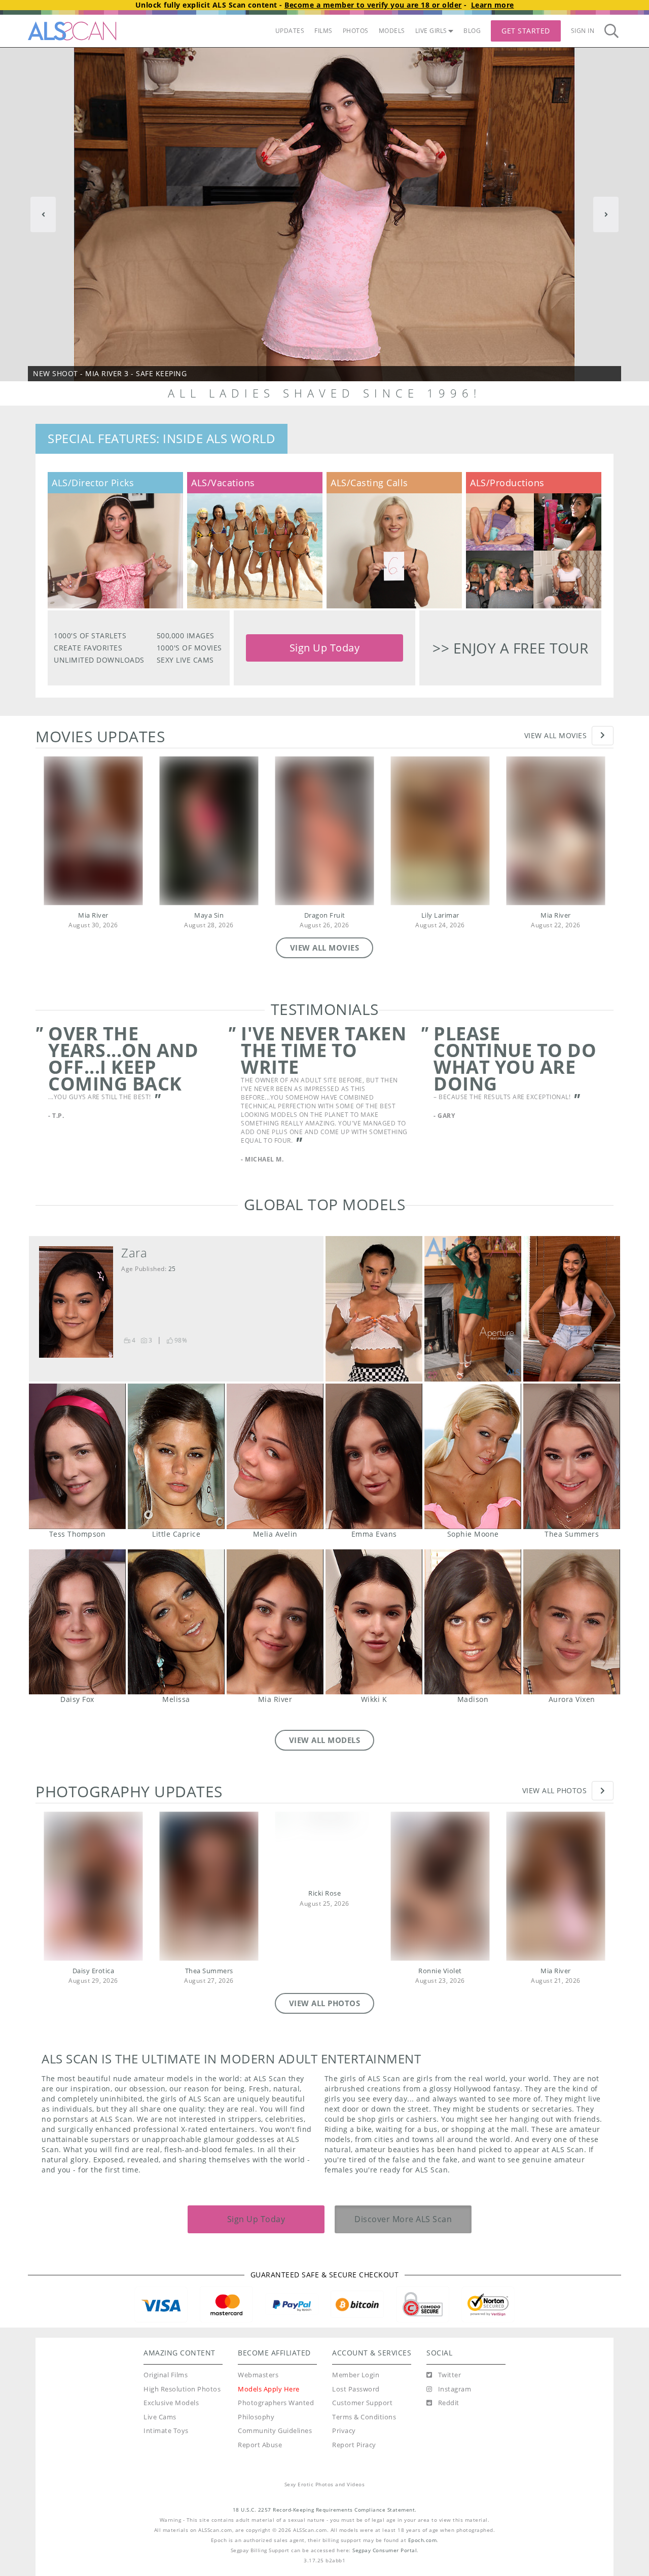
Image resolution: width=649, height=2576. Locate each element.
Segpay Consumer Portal (385, 2550)
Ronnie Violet (440, 1971)
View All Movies (556, 735)
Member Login (356, 2375)
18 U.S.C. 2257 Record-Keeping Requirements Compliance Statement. (325, 2510)
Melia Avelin (275, 1456)
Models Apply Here (269, 2389)
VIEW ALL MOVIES (325, 948)
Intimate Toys (166, 2431)
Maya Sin (209, 915)
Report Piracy (354, 2445)
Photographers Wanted (276, 2403)
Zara (134, 1253)
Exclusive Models (171, 2403)
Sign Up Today (325, 648)
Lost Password (356, 2389)
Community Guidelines (275, 2431)
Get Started (526, 31)
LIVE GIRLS (431, 31)
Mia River (93, 915)
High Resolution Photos (182, 2389)
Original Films (166, 2375)
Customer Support (362, 2403)
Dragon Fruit (325, 915)
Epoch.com (423, 2540)
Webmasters (258, 2375)
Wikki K (374, 1622)
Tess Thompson (77, 1456)
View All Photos (555, 1790)
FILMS (323, 31)
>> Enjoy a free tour (510, 648)
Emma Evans (374, 1456)
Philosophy (256, 2417)
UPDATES (290, 31)
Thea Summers (572, 1456)
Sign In (583, 31)
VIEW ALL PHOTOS (325, 2003)
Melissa (176, 1622)
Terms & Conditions (364, 2417)
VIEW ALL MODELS (325, 1740)
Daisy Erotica (94, 1971)
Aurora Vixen (572, 1622)
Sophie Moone (473, 1456)
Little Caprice (176, 1456)
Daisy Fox (77, 1622)
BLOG (472, 31)
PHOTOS (356, 31)
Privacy (344, 2431)
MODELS (392, 31)
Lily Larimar (440, 915)
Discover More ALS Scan (403, 2219)
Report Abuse (260, 2445)
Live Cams (160, 2417)
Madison (473, 1622)
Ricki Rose (324, 1893)
